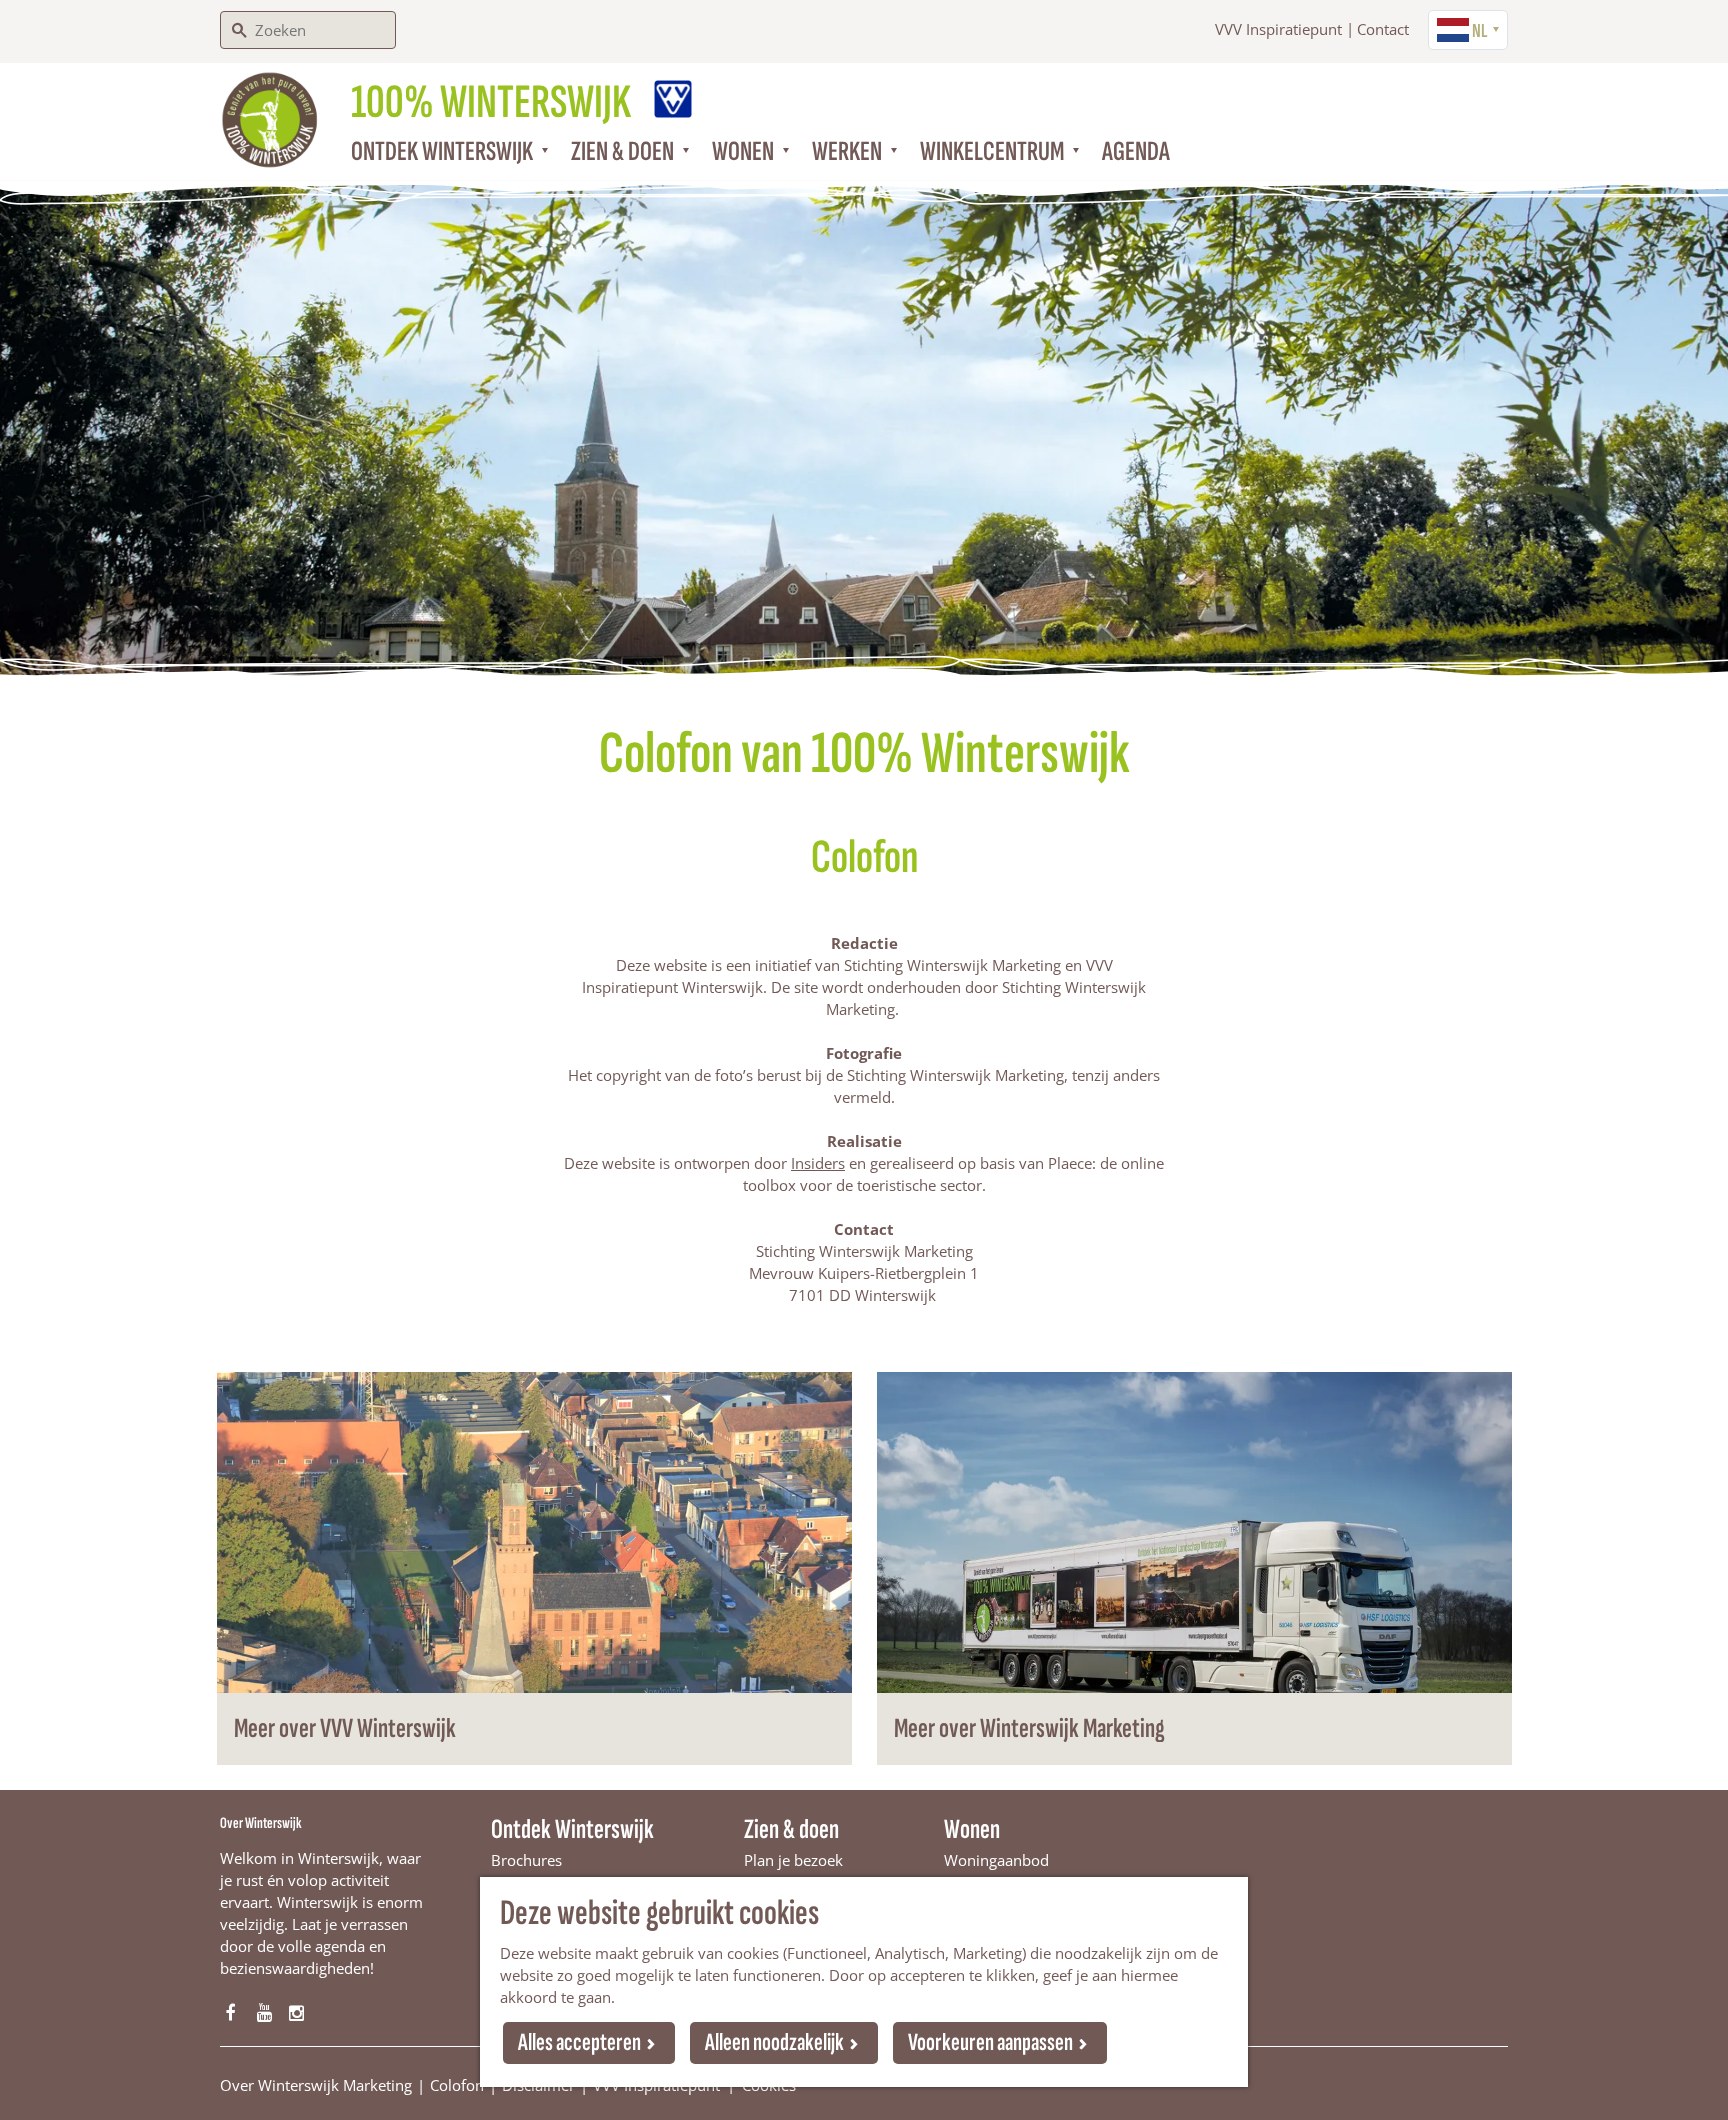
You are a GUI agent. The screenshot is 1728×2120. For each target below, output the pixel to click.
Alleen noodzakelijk (774, 2042)
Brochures (526, 1860)
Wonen (972, 1829)
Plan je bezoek (793, 1860)
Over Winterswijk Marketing (316, 2085)
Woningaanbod (996, 1860)
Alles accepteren (579, 2042)
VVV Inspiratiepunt (1278, 29)
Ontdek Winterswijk (572, 1829)
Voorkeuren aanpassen (990, 2042)
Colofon (457, 2085)
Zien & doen (791, 1829)
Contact (1383, 29)
